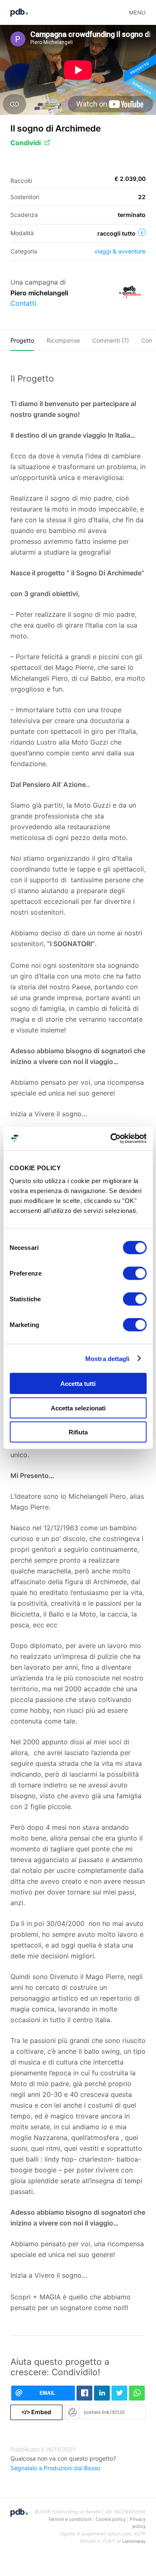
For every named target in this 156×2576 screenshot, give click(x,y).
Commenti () (111, 340)
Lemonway (134, 2541)
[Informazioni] (142, 232)
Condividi (26, 143)
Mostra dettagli (108, 1358)
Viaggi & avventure (120, 251)
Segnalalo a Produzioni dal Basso (55, 2468)
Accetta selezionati (78, 1408)
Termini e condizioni (70, 2519)
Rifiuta (78, 1432)
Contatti (23, 303)
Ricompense (63, 340)
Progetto (22, 340)
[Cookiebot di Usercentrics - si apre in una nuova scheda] (111, 1139)
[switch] (135, 1273)
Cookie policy (111, 2519)
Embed (36, 2412)
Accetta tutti (78, 1384)
